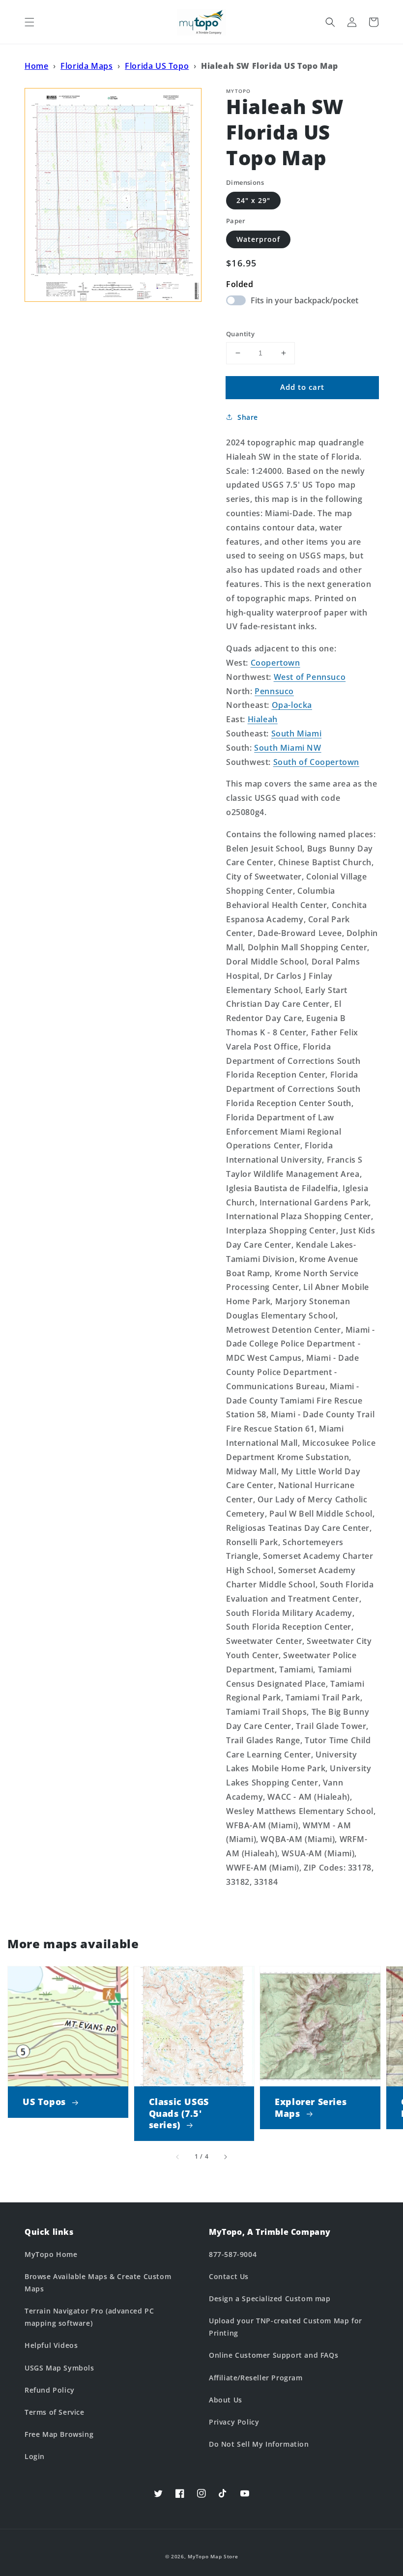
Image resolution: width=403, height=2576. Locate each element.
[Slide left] (178, 2157)
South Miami (297, 733)
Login (35, 2456)
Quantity (240, 334)
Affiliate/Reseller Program (256, 2378)
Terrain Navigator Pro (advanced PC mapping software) (89, 2317)
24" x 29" (253, 200)
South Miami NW (288, 748)
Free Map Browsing (59, 2434)
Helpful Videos (51, 2345)
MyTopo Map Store (213, 2556)
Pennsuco (274, 691)
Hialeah (263, 719)
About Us (226, 2400)
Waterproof (258, 239)
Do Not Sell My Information (259, 2444)
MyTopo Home (51, 2254)
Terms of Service (55, 2412)
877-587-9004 (233, 2254)
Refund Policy (50, 2390)
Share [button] (248, 417)
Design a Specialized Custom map (270, 2298)
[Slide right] (225, 2157)
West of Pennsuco (310, 677)
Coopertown (275, 663)
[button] (29, 22)
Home (36, 66)
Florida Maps (86, 66)
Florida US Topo (157, 66)
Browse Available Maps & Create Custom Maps (98, 2283)
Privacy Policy (234, 2422)
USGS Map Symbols (59, 2368)
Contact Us (229, 2276)
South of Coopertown (316, 762)
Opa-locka (292, 705)
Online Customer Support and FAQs (273, 2355)
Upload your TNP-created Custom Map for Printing (286, 2327)
